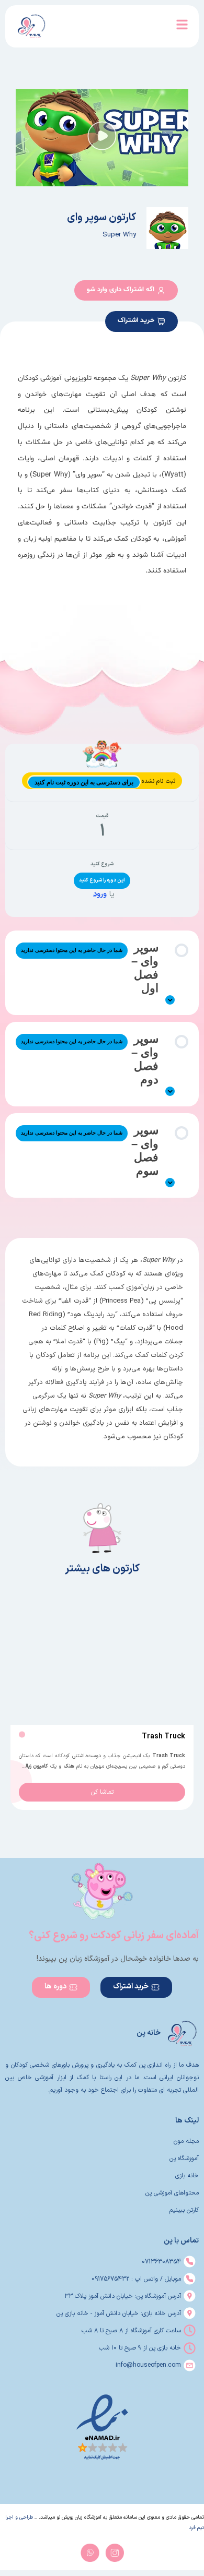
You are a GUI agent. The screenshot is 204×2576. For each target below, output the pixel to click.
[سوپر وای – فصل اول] (170, 1000)
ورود (100, 894)
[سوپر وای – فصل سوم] (170, 1183)
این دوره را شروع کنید (102, 880)
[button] (102, 138)
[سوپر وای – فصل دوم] (170, 1091)
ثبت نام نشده (158, 782)
